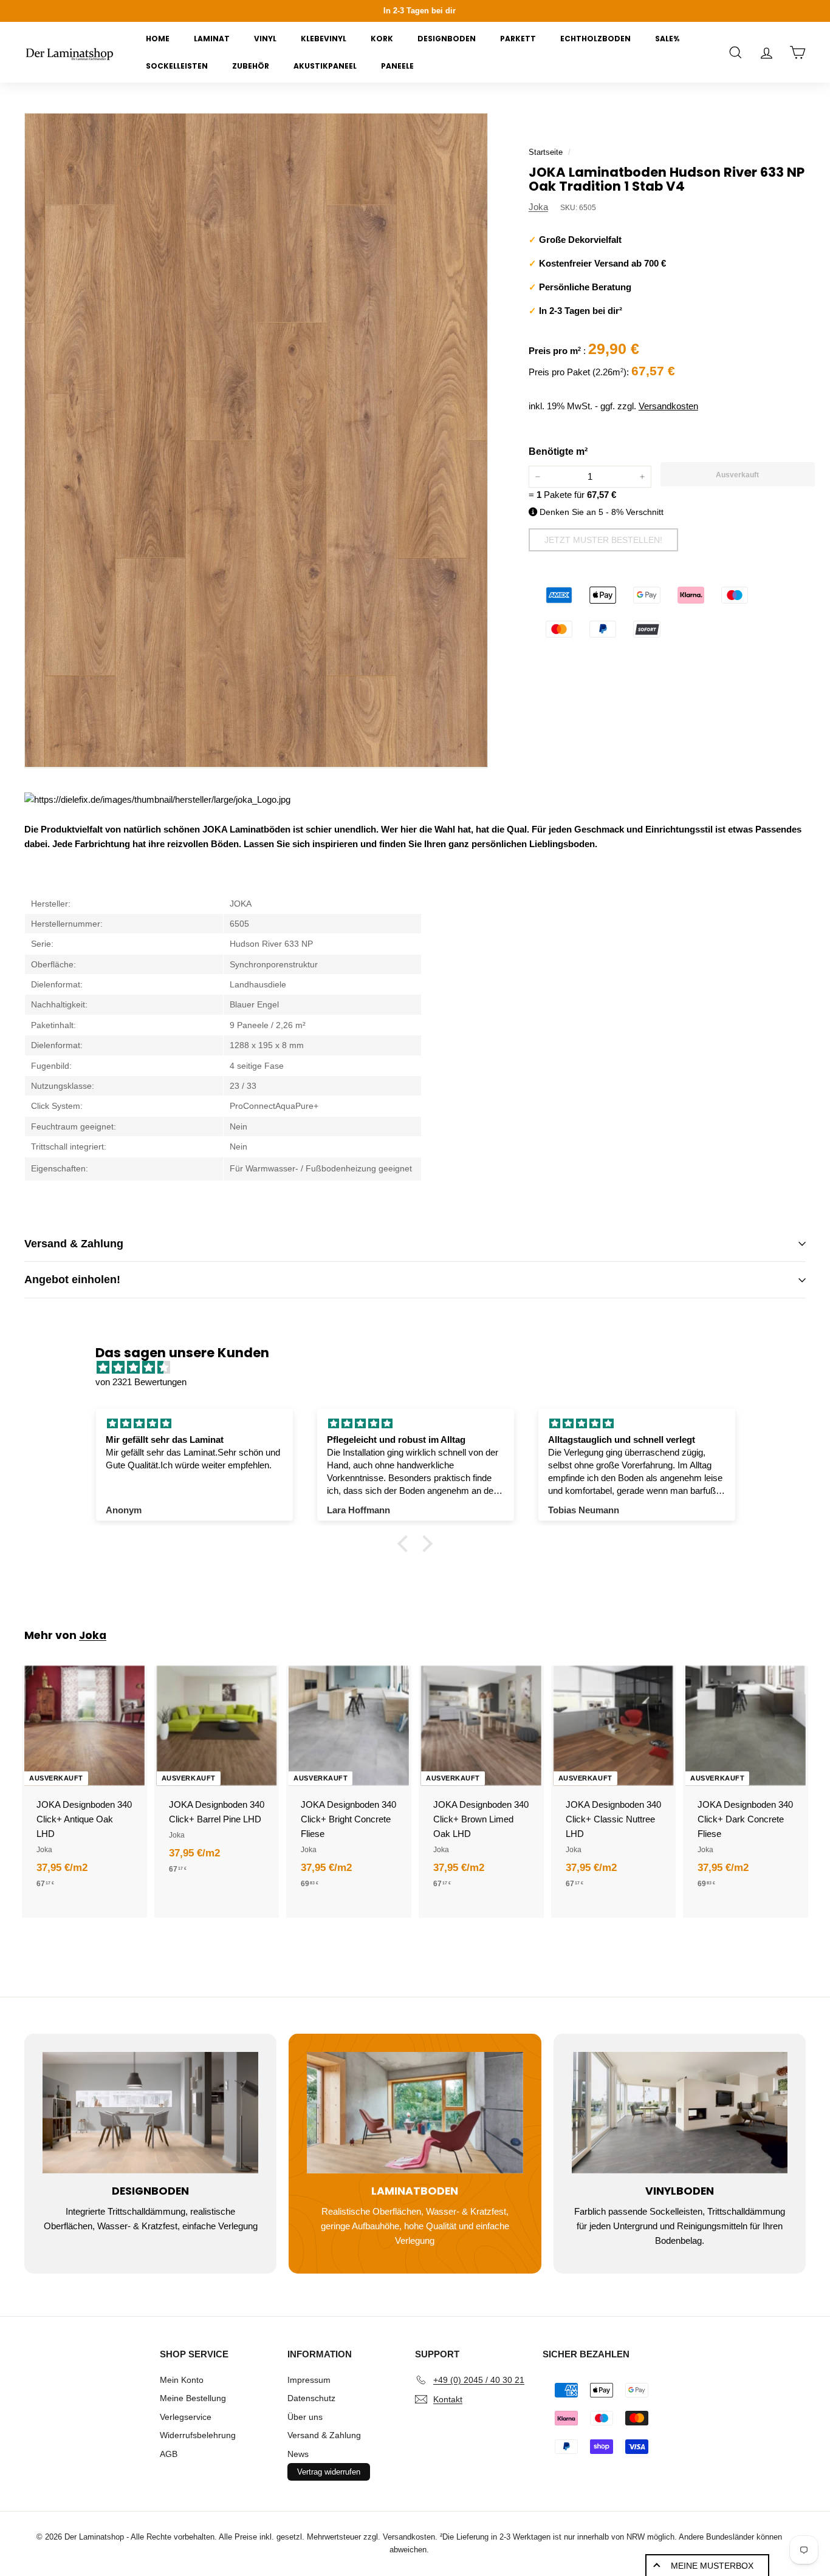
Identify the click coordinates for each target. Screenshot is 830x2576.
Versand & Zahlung (74, 1244)
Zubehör (251, 66)
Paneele (397, 66)
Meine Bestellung (193, 2398)
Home (158, 39)
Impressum (309, 2380)
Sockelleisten (177, 66)
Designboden (447, 39)
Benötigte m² (558, 451)
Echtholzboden (595, 39)
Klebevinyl (324, 39)
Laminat (212, 39)
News (298, 2454)
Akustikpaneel (325, 66)
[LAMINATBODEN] (415, 2113)
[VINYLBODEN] (680, 2113)
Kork (382, 39)
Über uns (305, 2417)
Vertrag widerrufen (329, 2472)
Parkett (518, 39)
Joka (538, 207)
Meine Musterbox (712, 2566)
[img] (421, 1368)
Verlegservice (186, 2417)
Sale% (667, 39)
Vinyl (265, 39)
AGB (169, 2454)
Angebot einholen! (72, 1279)
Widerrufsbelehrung (198, 2435)
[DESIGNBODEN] (150, 2113)
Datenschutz (311, 2398)
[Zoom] (256, 440)
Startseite (546, 152)
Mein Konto (182, 2380)
